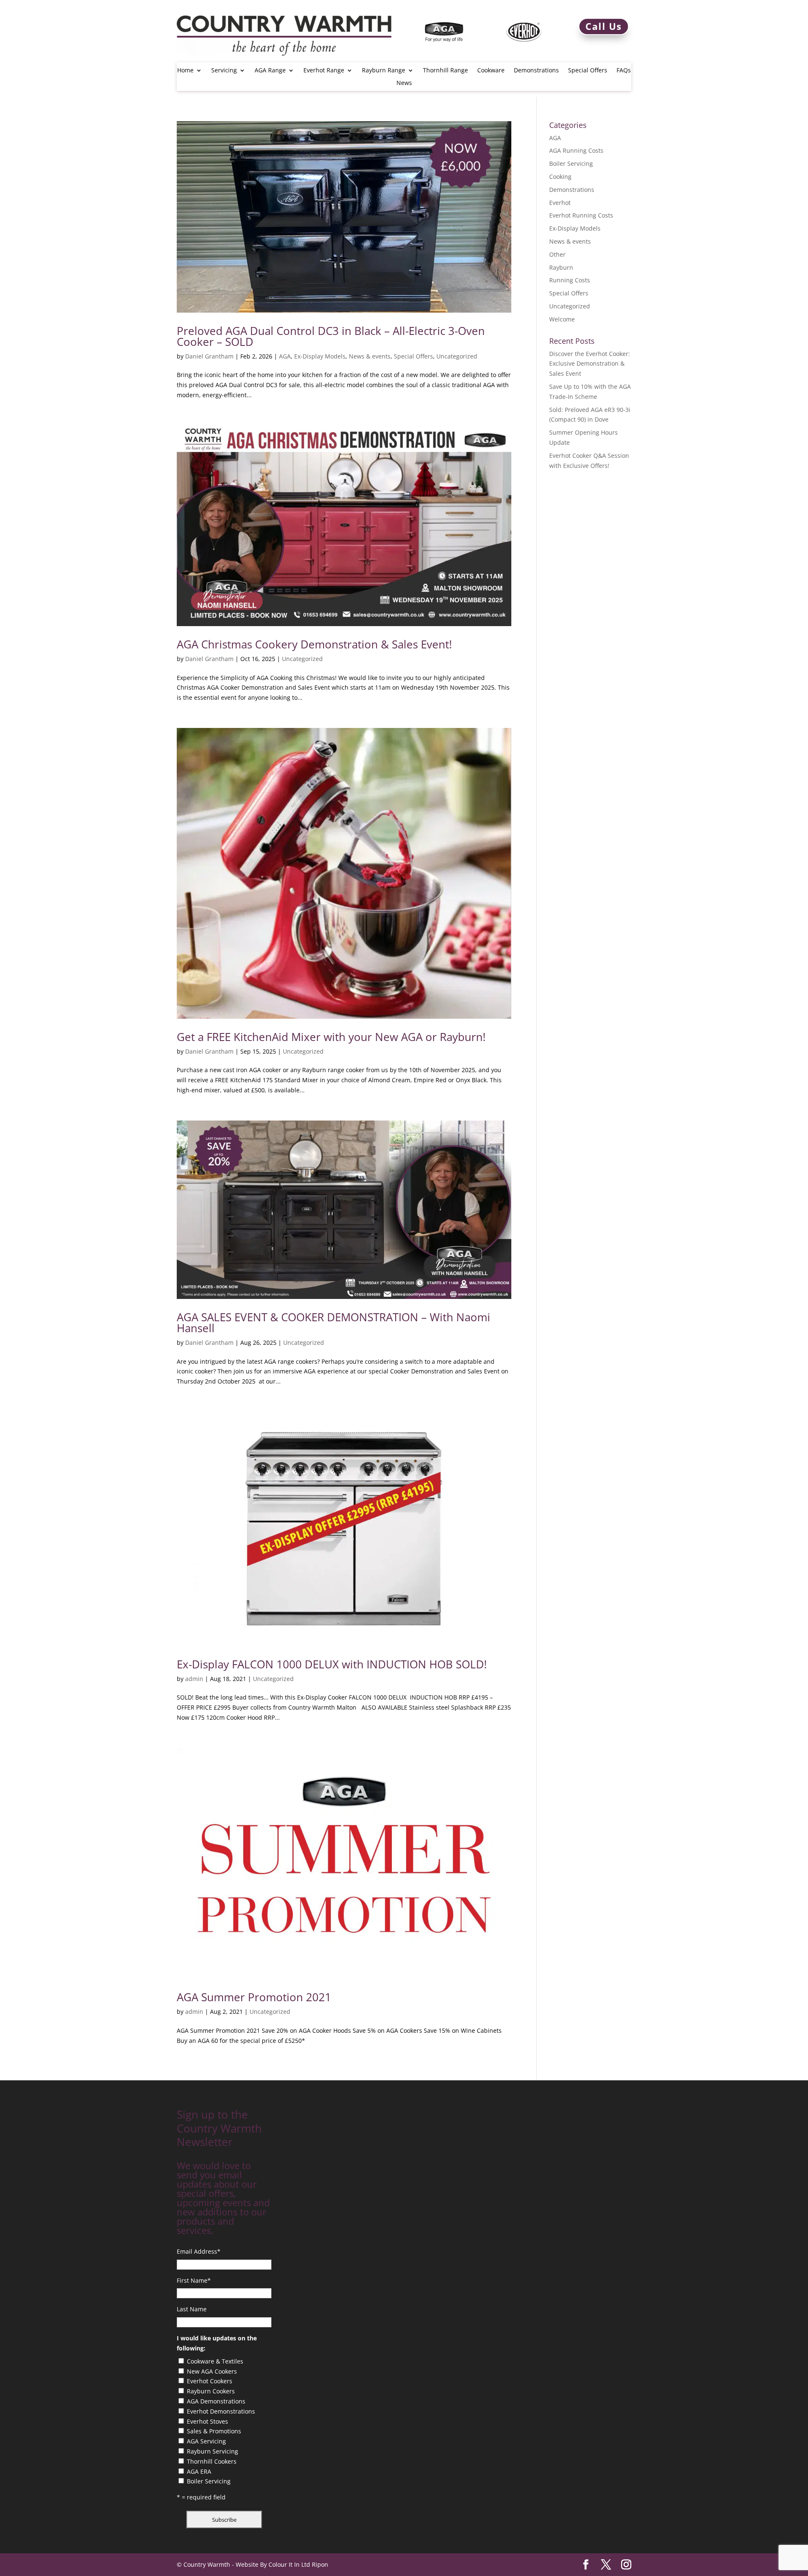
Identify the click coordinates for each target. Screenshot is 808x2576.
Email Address (199, 2251)
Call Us (604, 26)
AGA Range (270, 71)
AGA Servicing (206, 2441)
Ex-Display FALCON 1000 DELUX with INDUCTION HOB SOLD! (332, 1664)
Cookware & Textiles (215, 2361)
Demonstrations (536, 71)
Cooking (560, 177)
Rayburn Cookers (211, 2391)
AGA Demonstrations (216, 2401)
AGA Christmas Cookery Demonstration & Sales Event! (314, 644)
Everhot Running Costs (581, 215)
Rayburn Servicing (213, 2451)
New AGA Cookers (212, 2371)
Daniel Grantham (209, 356)
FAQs (624, 71)
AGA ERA (199, 2471)
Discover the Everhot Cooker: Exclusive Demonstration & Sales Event (590, 364)
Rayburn (561, 267)
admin (194, 1679)
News (404, 83)
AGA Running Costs (576, 150)
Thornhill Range (445, 71)
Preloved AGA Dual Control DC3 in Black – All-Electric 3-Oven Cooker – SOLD (331, 336)
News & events (370, 356)
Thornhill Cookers (212, 2461)
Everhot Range (324, 71)
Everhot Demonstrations (221, 2411)
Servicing (224, 71)
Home (185, 71)
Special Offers (588, 71)
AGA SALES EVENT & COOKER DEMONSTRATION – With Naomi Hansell (334, 1323)
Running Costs (570, 280)
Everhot (560, 203)
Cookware (491, 71)
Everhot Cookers (210, 2381)
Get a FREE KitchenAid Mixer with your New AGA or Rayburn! (331, 1037)
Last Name (192, 2309)
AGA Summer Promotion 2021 (254, 1997)
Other (557, 254)
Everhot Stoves (207, 2421)
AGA (285, 356)
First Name (194, 2280)
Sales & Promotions (214, 2431)
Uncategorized (457, 356)
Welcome (562, 319)
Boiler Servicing (571, 163)
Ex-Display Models (320, 356)
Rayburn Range (384, 71)
